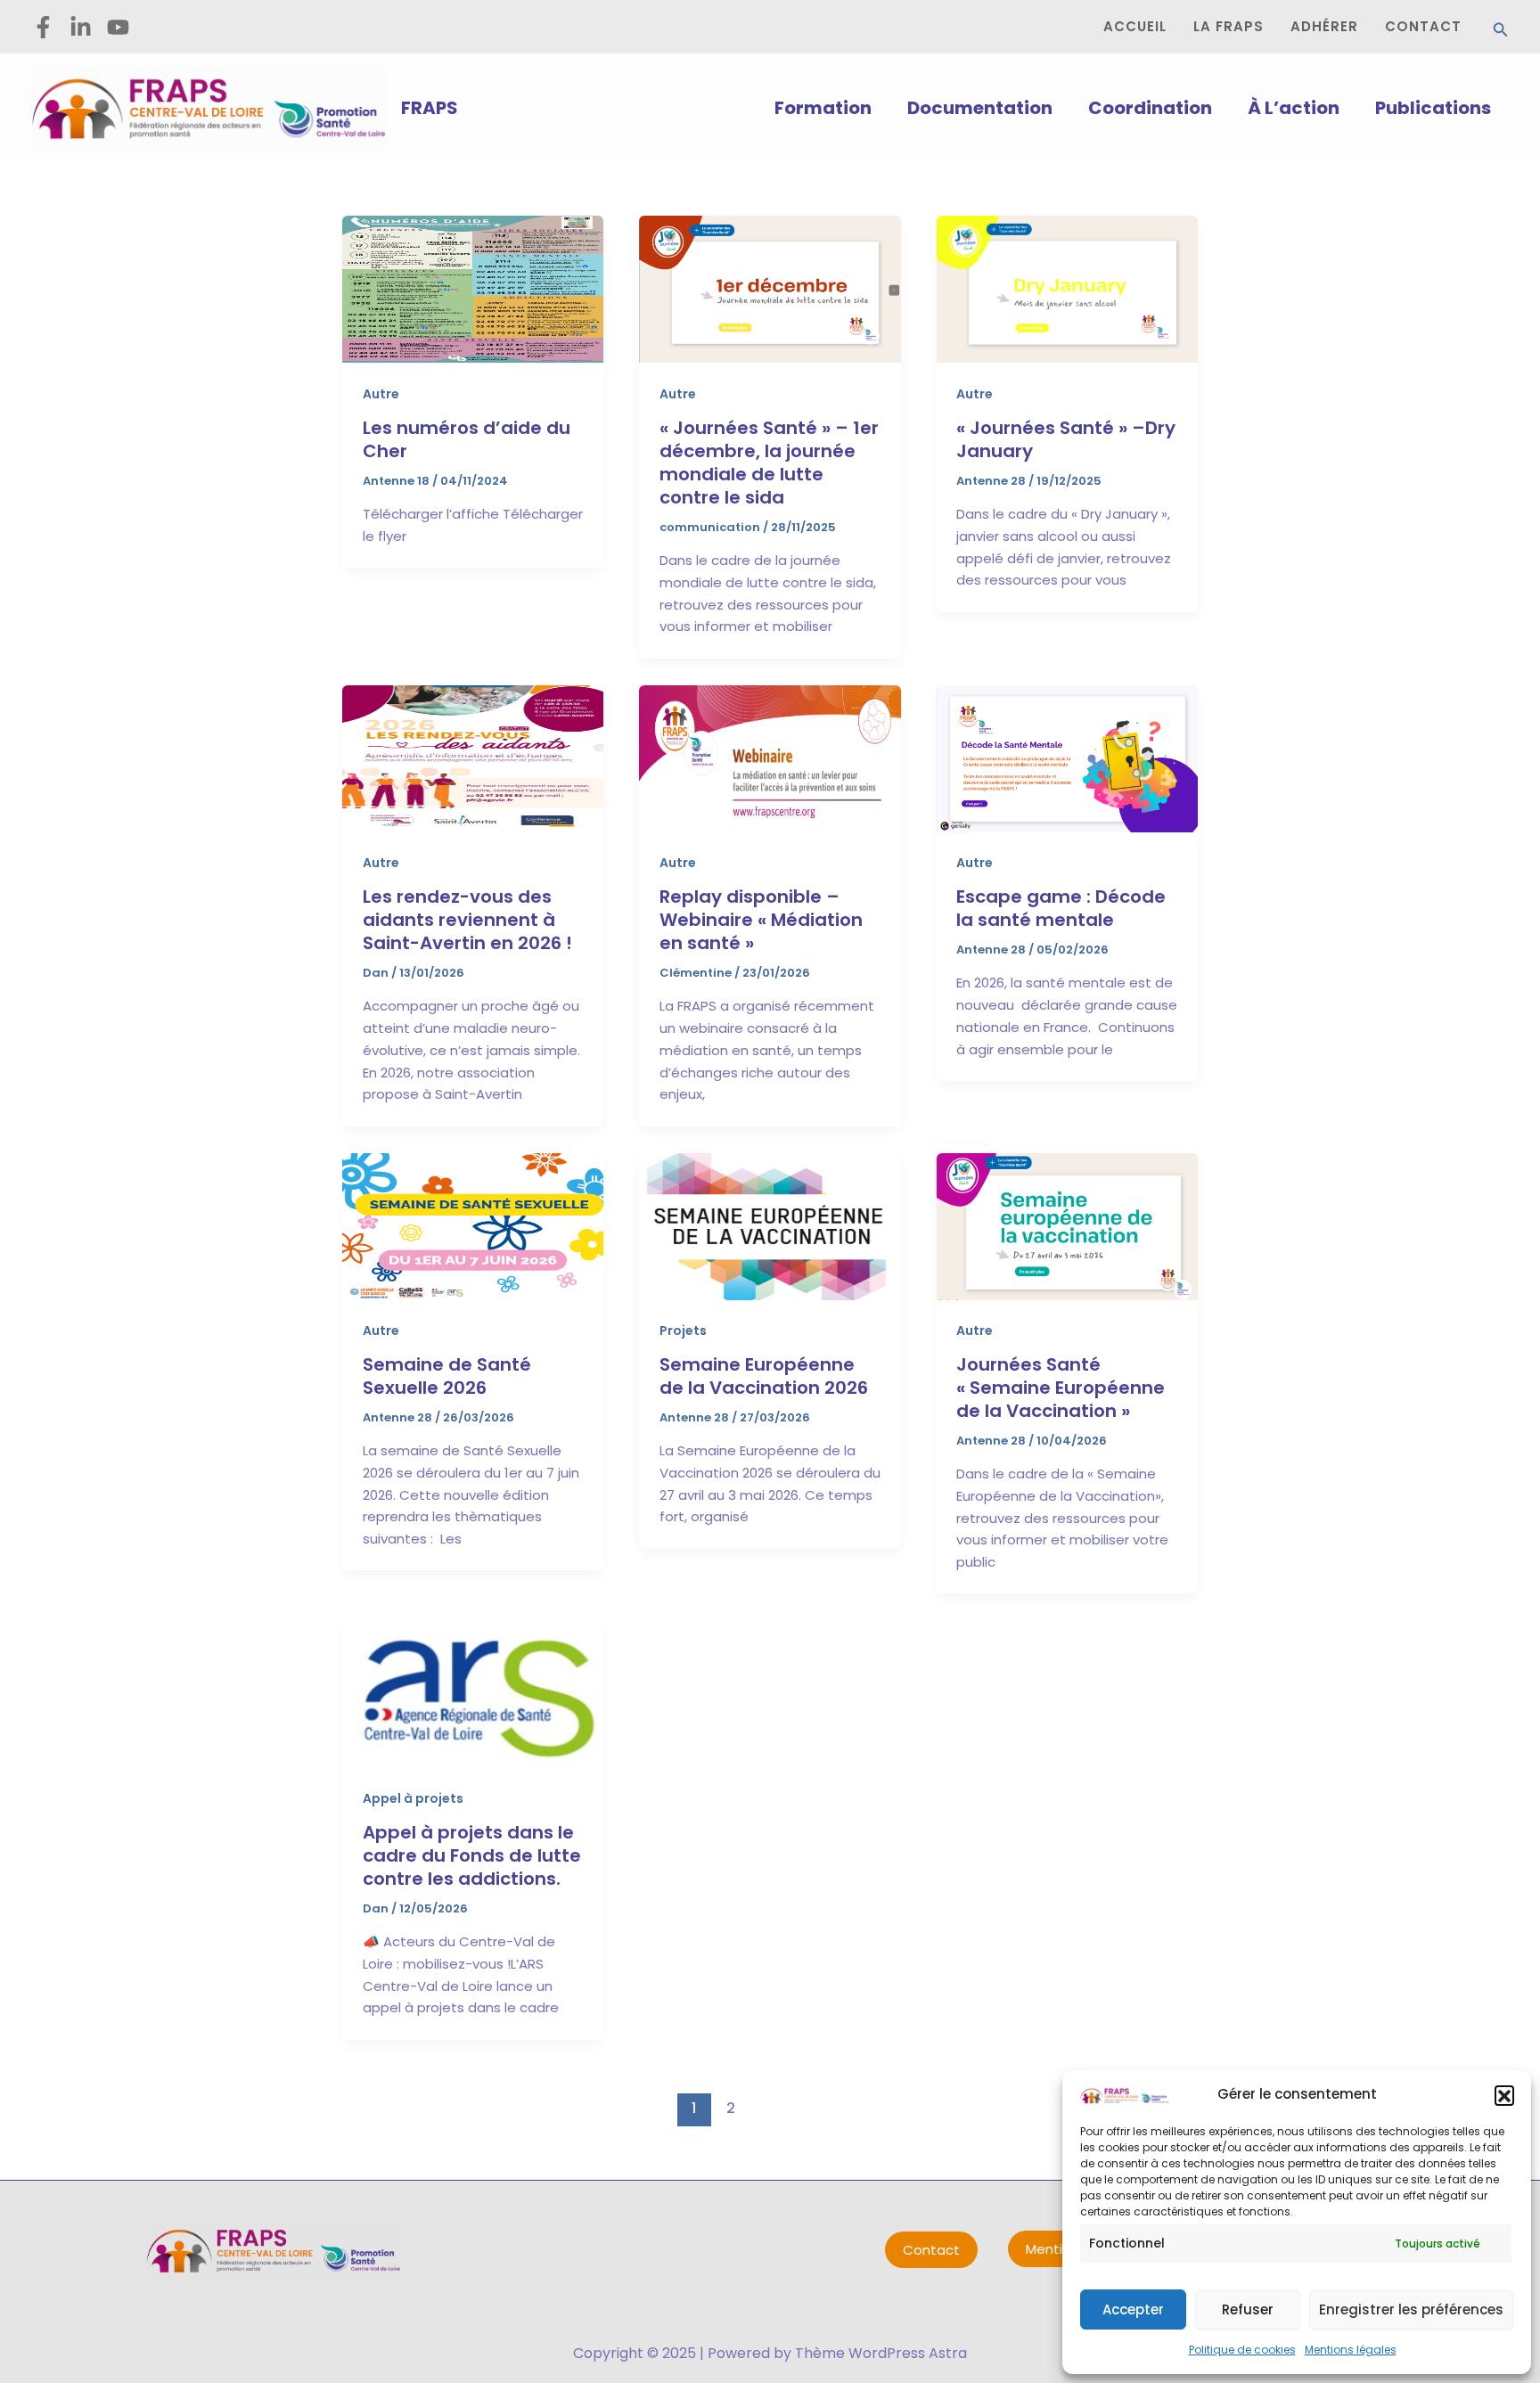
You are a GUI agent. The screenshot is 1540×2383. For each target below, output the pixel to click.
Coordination (1150, 108)
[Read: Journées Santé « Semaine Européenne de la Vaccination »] (1067, 1225)
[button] (1504, 2095)
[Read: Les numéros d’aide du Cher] (473, 288)
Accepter (1133, 2309)
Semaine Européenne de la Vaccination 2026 (764, 1376)
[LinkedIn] (81, 27)
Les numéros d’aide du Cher (467, 439)
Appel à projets (413, 1798)
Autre (381, 394)
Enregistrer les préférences (1411, 2309)
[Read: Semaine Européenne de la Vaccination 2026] (770, 1225)
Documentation (980, 108)
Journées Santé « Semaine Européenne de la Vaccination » (1061, 1388)
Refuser (1248, 2309)
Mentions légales (1351, 2350)
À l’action (1294, 108)
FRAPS (430, 108)
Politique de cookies (1242, 2350)
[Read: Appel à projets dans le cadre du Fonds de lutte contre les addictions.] (473, 1693)
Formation (823, 108)
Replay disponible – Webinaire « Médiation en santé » (761, 920)
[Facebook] (43, 27)
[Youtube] (118, 27)
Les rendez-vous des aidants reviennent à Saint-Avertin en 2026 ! (467, 920)
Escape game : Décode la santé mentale (1061, 908)
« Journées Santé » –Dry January (1066, 439)
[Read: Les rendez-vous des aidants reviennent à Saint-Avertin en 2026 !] (473, 757)
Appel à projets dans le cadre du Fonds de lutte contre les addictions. (472, 1855)
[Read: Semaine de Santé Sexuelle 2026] (473, 1225)
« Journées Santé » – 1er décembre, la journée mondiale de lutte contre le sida (769, 463)
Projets (683, 1331)
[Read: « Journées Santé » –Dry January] (1067, 288)
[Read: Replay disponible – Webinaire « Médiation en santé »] (770, 757)
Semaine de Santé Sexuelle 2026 (447, 1376)
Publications (1433, 108)
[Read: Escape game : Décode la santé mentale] (1067, 757)
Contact (931, 2250)
